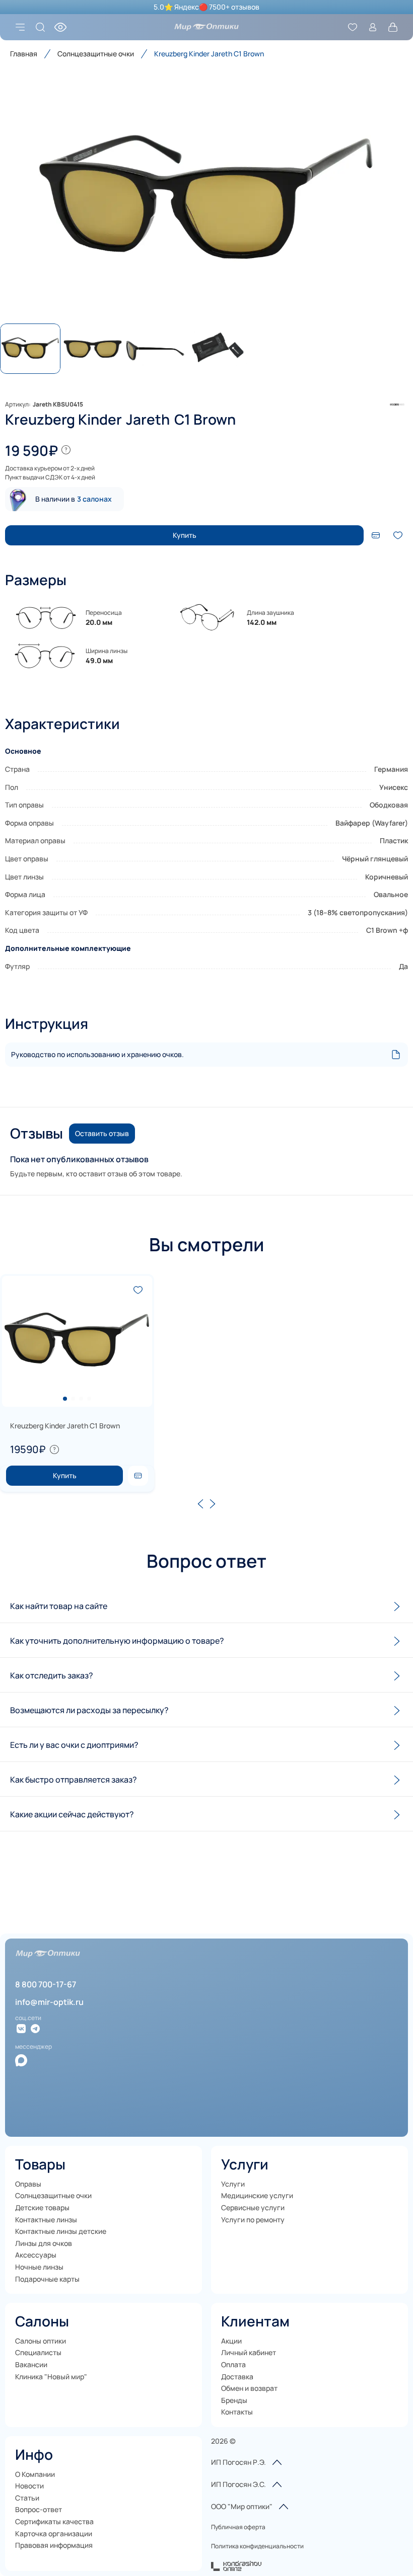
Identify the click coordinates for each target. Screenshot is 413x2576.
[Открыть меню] (20, 27)
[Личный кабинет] (373, 27)
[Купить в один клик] (376, 535)
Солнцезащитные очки (96, 54)
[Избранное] (353, 27)
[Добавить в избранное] (398, 535)
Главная (24, 54)
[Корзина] (393, 27)
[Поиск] (40, 27)
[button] (206, 201)
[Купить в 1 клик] (138, 1476)
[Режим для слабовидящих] (60, 27)
